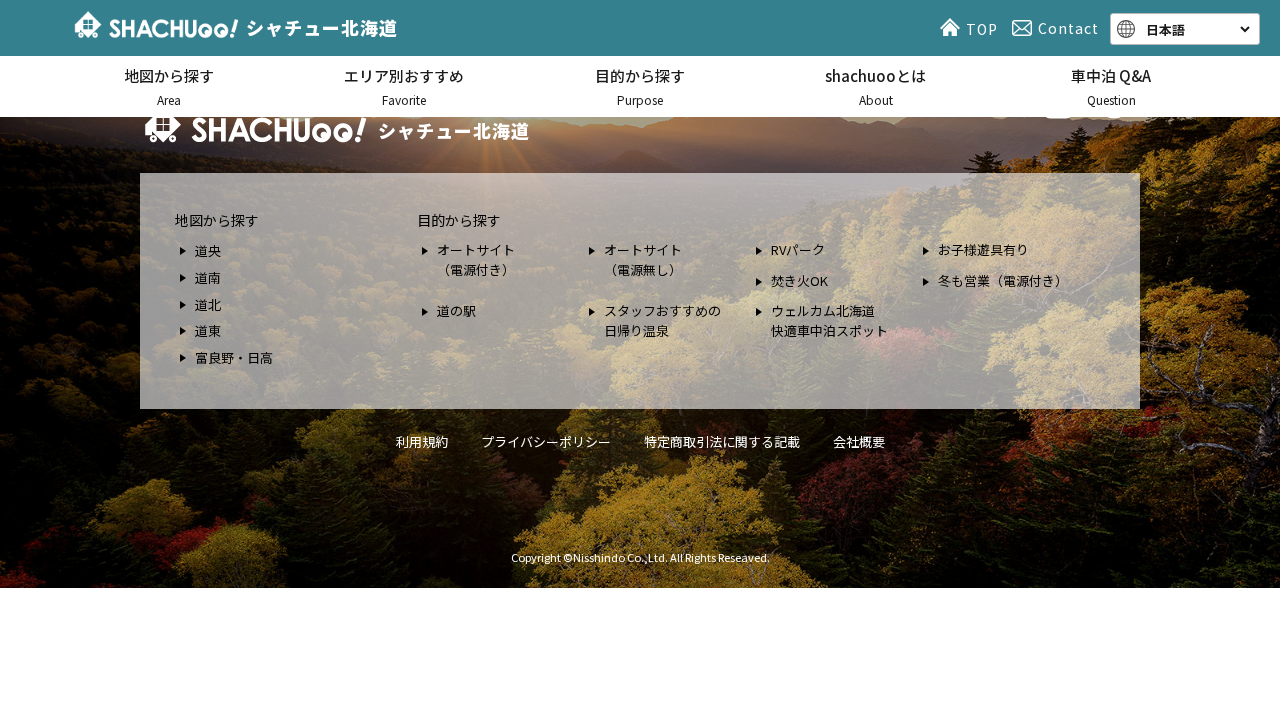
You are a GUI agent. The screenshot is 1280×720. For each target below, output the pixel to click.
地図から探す (169, 86)
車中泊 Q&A (1111, 86)
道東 (208, 330)
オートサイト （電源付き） (476, 259)
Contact (1068, 28)
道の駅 (456, 310)
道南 (208, 277)
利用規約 (422, 441)
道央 (208, 250)
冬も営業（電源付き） (1003, 280)
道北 (208, 304)
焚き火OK (799, 280)
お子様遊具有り (983, 249)
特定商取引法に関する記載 (722, 441)
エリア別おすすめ (404, 86)
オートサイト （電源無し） (643, 259)
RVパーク (798, 249)
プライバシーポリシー (546, 441)
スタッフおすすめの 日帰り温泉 (662, 320)
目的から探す (640, 86)
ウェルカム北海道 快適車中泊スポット (829, 320)
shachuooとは (875, 86)
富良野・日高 (234, 357)
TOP (982, 29)
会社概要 (859, 441)
